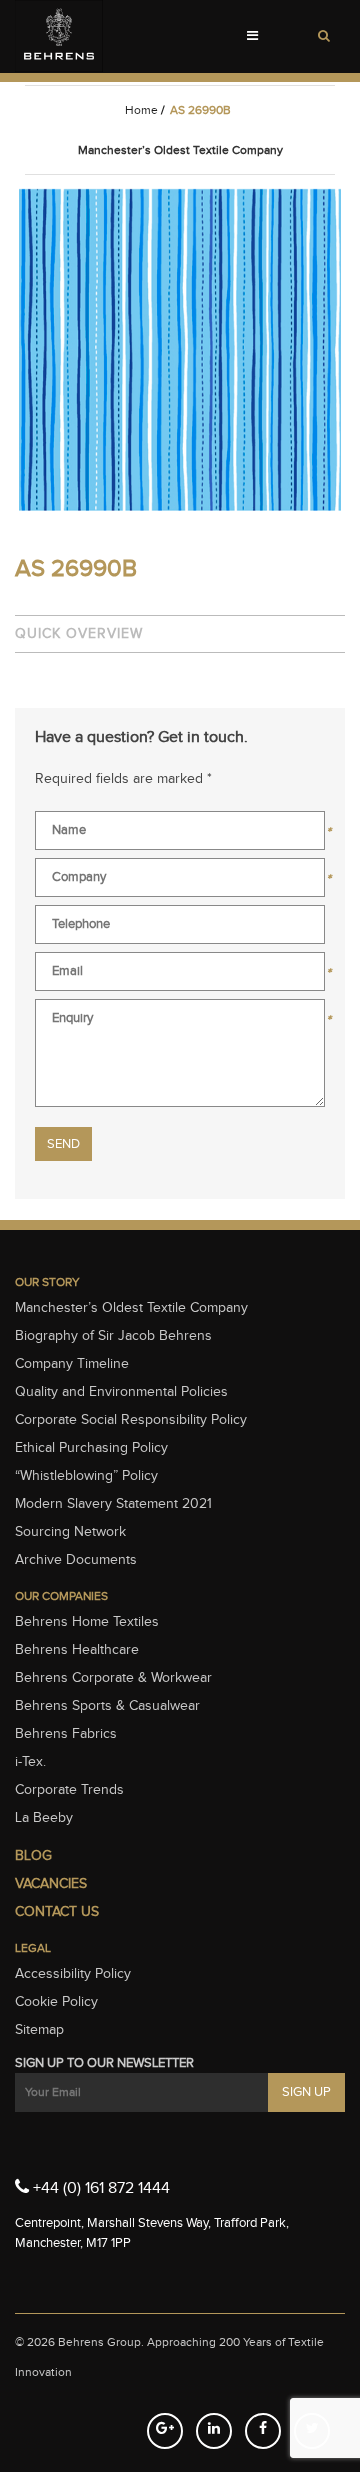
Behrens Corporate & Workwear (113, 1678)
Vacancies (51, 1884)
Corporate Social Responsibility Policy (131, 1420)
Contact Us (57, 1912)
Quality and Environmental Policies (121, 1392)
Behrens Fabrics (66, 1734)
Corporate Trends (69, 1790)
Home (141, 110)
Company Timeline (72, 1364)
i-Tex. (30, 1762)
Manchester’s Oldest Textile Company (131, 1308)
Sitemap (39, 2030)
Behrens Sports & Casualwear (107, 1706)
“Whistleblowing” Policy (86, 1476)
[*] (180, 834)
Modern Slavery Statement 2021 (113, 1504)
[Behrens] (59, 36)
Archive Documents (76, 1560)
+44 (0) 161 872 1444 (99, 2188)
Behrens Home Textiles (87, 1622)
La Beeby (44, 1818)
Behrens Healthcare (77, 1650)
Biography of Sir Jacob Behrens (113, 1336)
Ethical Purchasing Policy (91, 1448)
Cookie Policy (56, 2002)
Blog (33, 1856)
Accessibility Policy (73, 1974)
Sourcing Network (70, 1532)
